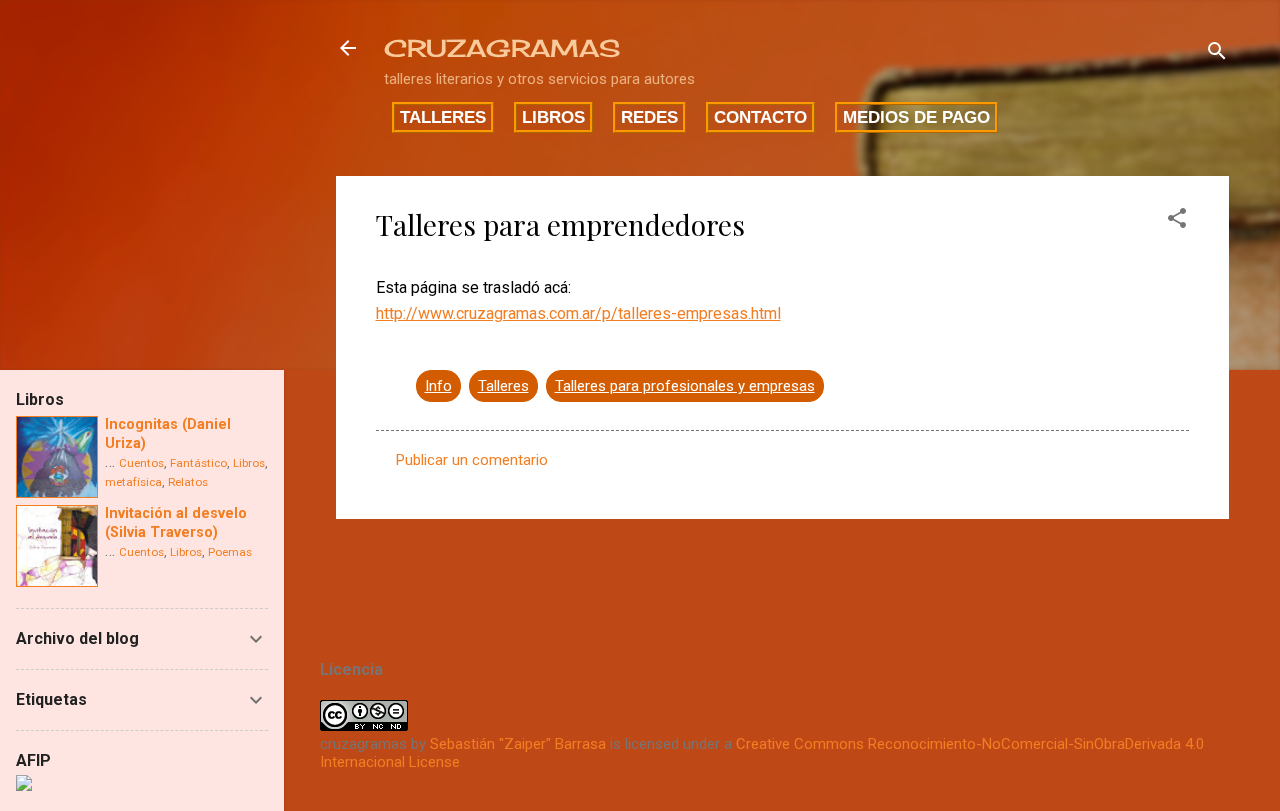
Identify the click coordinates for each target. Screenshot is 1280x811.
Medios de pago (916, 117)
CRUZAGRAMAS (502, 48)
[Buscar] (1217, 54)
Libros (553, 117)
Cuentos (141, 463)
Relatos (188, 482)
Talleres (443, 117)
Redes (649, 117)
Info (438, 386)
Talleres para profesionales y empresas (685, 386)
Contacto (760, 117)
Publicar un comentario (472, 460)
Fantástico (198, 463)
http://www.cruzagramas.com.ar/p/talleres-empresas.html (578, 313)
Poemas (230, 552)
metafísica (133, 482)
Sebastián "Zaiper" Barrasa (518, 744)
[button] (1177, 221)
